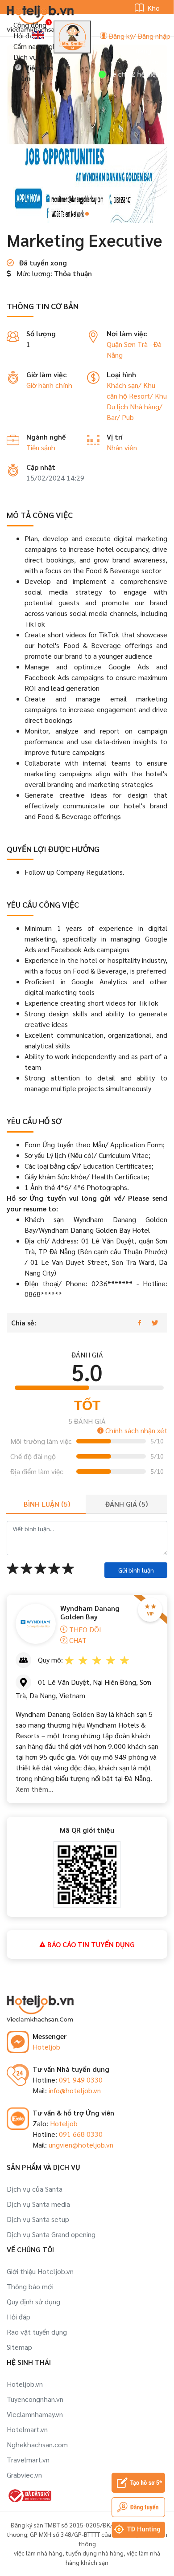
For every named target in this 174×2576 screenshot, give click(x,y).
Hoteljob (46, 2047)
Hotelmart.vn (27, 2429)
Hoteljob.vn (25, 2384)
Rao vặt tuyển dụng (37, 2332)
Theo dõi (84, 1629)
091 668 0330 (81, 2134)
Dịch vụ (25, 57)
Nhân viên (122, 447)
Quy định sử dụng (33, 2301)
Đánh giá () (126, 1504)
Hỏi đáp (25, 35)
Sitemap (19, 2347)
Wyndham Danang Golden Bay (90, 1612)
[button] (87, 214)
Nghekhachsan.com (37, 2444)
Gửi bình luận (136, 1570)
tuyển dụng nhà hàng (95, 2553)
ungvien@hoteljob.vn (81, 2145)
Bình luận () (47, 1504)
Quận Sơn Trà (127, 344)
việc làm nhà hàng (38, 2553)
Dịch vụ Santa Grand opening (51, 2234)
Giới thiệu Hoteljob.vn (40, 2271)
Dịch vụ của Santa (35, 2189)
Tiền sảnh (41, 447)
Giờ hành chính (49, 385)
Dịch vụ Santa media (38, 2204)
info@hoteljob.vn (75, 2090)
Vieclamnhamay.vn (35, 2414)
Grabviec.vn (24, 2475)
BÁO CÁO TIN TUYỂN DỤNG (90, 1944)
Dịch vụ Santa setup (38, 2219)
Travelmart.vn (28, 2460)
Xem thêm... (35, 1789)
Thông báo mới (30, 2286)
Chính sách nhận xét (135, 1430)
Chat (77, 1640)
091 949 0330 (81, 2080)
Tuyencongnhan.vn (35, 2399)
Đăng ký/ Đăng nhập (139, 36)
